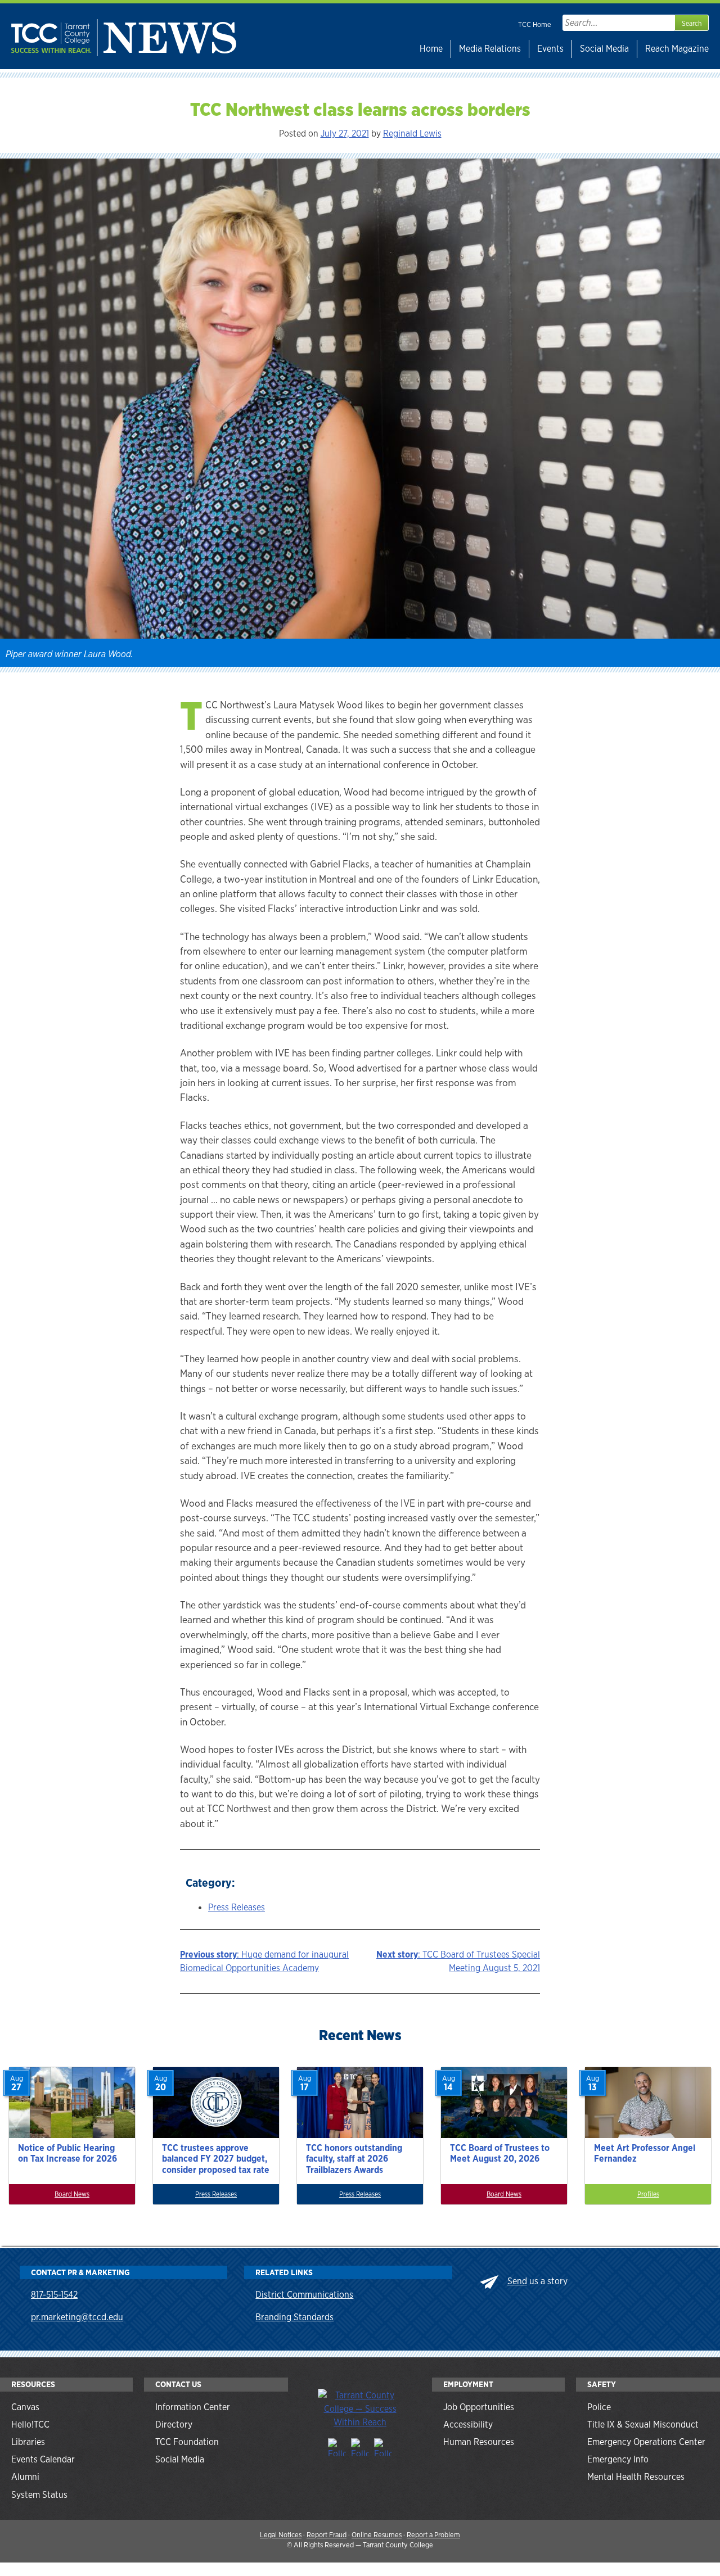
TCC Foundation (187, 2442)
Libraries (28, 2442)
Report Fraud (327, 2535)
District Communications (304, 2295)
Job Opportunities (479, 2407)
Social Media (604, 49)
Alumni (25, 2477)
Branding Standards (294, 2317)
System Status (39, 2495)
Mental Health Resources (636, 2477)
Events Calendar (43, 2459)
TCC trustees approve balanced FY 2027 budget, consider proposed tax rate (216, 2159)
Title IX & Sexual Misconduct (643, 2424)
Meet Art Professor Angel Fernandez (645, 2153)
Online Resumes (377, 2535)
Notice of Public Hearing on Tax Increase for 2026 (67, 2153)
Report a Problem (433, 2535)
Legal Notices (281, 2535)
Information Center (193, 2407)
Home (431, 49)
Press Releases (237, 1907)
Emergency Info (618, 2459)
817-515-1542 (54, 2295)
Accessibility (468, 2424)
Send (517, 2281)
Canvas (25, 2407)
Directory (174, 2424)
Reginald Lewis (412, 134)
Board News (72, 2194)
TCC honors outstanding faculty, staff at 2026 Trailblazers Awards (354, 2159)
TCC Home (535, 24)
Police (599, 2407)
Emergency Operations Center (646, 2442)
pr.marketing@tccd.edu (77, 2317)
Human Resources (479, 2442)
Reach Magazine (677, 49)
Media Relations (490, 49)
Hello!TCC (30, 2424)
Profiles (648, 2194)
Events (550, 49)
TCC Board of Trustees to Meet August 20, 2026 (500, 2153)
